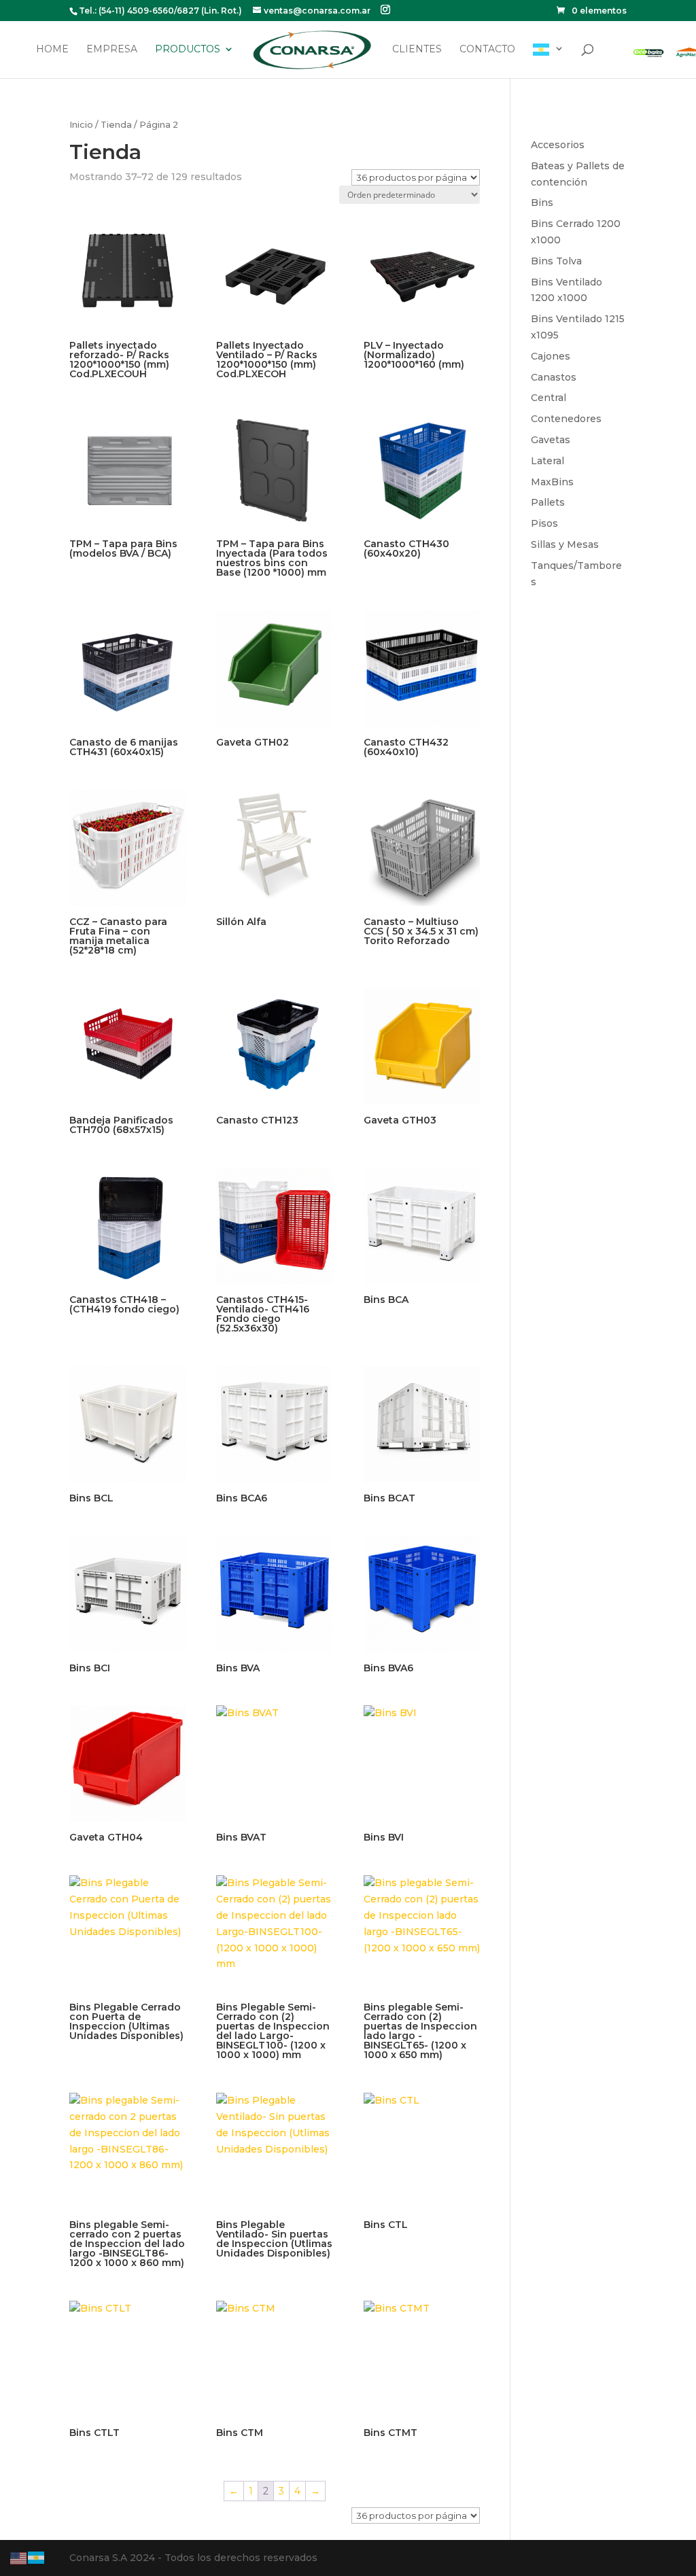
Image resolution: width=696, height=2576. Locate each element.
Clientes (417, 50)
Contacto (487, 50)
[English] (19, 2557)
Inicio (81, 125)
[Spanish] (549, 61)
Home (52, 50)
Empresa (112, 50)
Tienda (116, 125)
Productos (188, 50)
